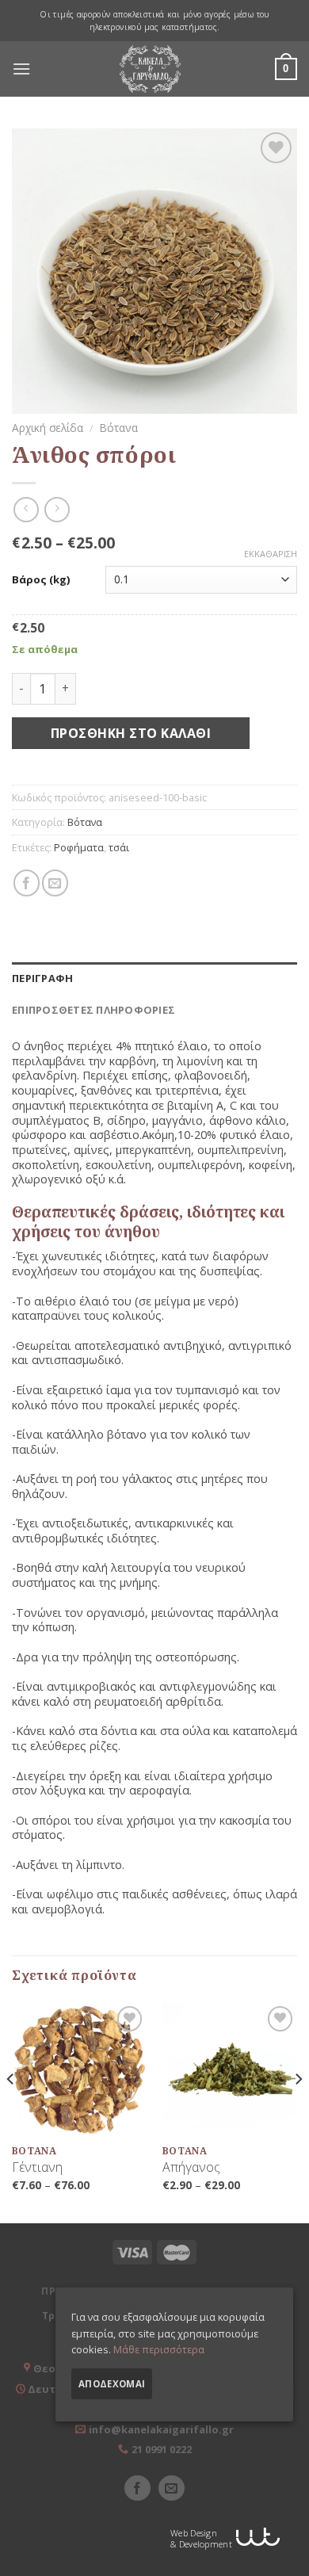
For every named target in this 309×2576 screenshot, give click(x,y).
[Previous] (11, 2112)
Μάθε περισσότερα (159, 2349)
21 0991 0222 (162, 2449)
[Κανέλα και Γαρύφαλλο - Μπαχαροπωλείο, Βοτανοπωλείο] (151, 69)
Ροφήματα (79, 847)
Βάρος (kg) (41, 580)
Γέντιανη (37, 2167)
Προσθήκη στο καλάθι (131, 733)
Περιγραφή (42, 978)
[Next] (298, 2112)
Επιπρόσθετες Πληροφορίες (93, 1010)
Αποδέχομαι (112, 2384)
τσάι (119, 847)
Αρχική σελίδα (48, 428)
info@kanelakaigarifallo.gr (161, 2429)
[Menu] (21, 69)
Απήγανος (191, 2167)
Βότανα (119, 428)
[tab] (154, 978)
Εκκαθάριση (271, 554)
